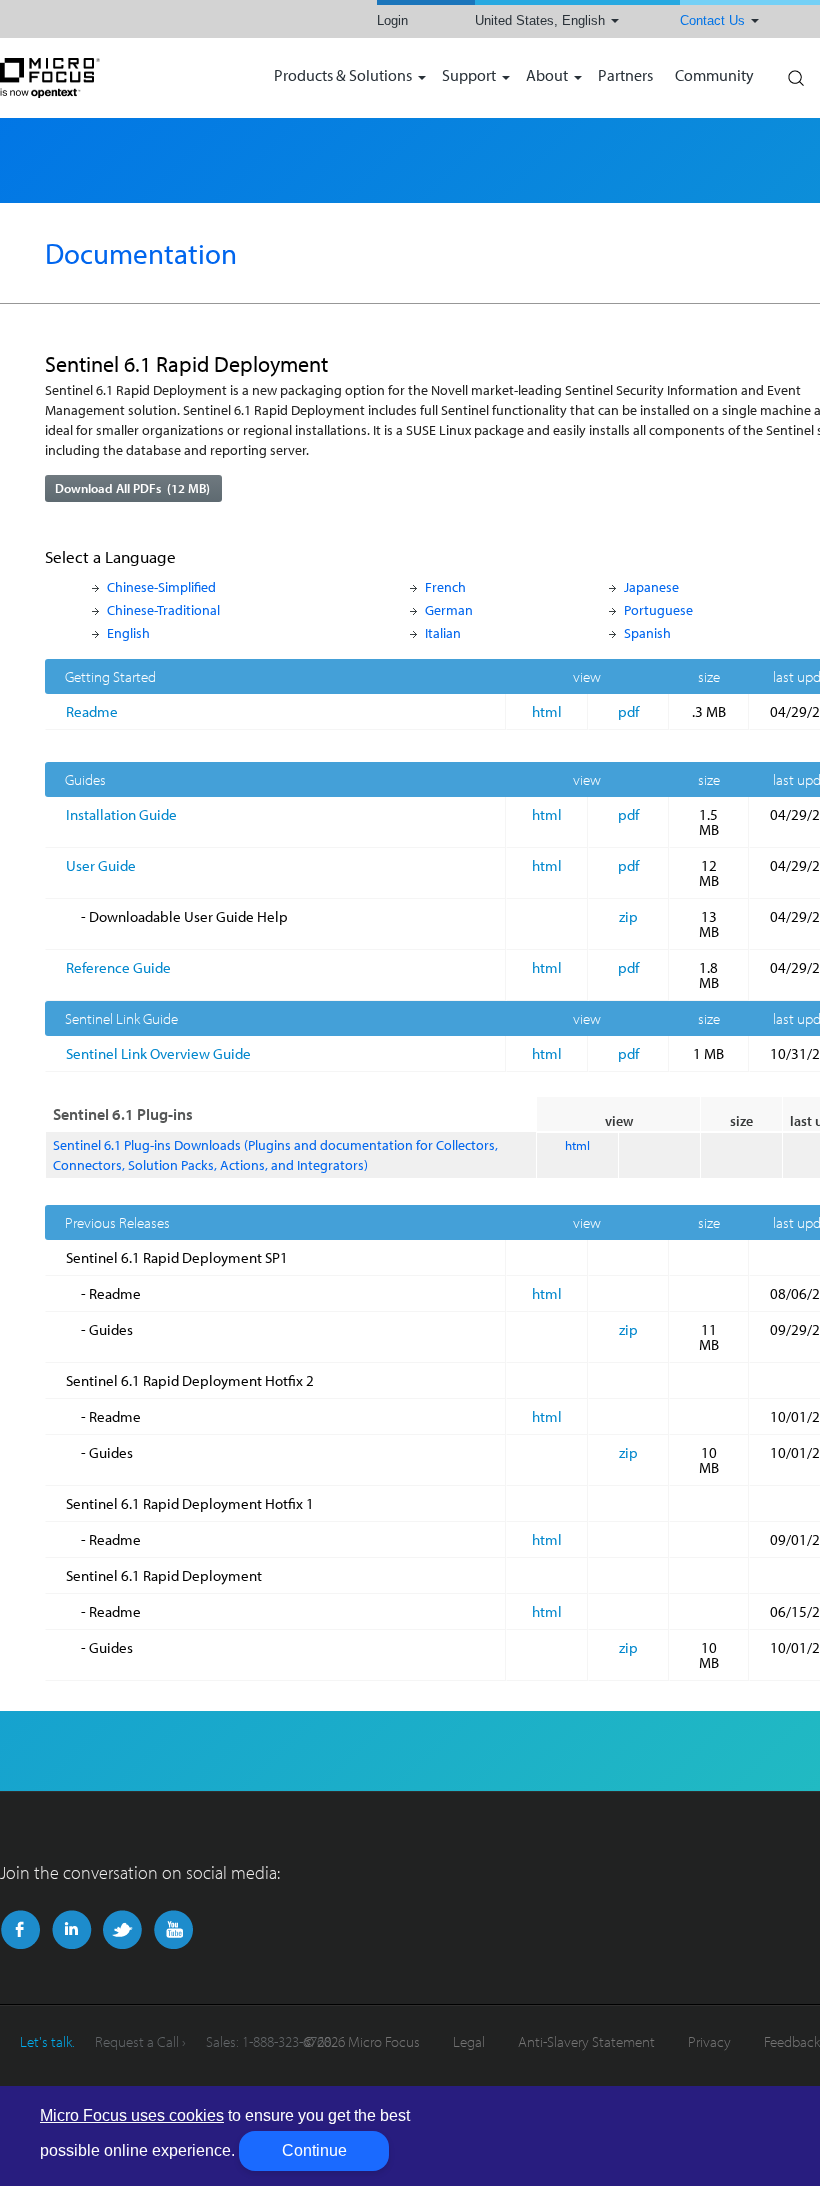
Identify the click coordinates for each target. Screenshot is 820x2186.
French (445, 586)
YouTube (173, 1930)
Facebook (20, 1930)
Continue (314, 2150)
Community (714, 76)
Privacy (709, 2041)
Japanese (651, 586)
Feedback (792, 2041)
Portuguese (658, 609)
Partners (625, 76)
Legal (469, 2041)
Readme (92, 711)
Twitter (122, 1930)
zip (628, 916)
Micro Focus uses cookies (132, 2115)
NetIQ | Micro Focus (115, 78)
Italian (443, 632)
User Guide (101, 865)
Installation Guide (121, 814)
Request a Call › (140, 2041)
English (128, 632)
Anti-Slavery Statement (586, 2041)
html (547, 711)
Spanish (647, 632)
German (449, 609)
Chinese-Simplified (161, 586)
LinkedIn (71, 1930)
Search (795, 73)
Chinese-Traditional (163, 609)
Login (392, 20)
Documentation (141, 253)
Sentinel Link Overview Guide (158, 1053)
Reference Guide (118, 967)
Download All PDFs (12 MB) (132, 488)
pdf (628, 711)
